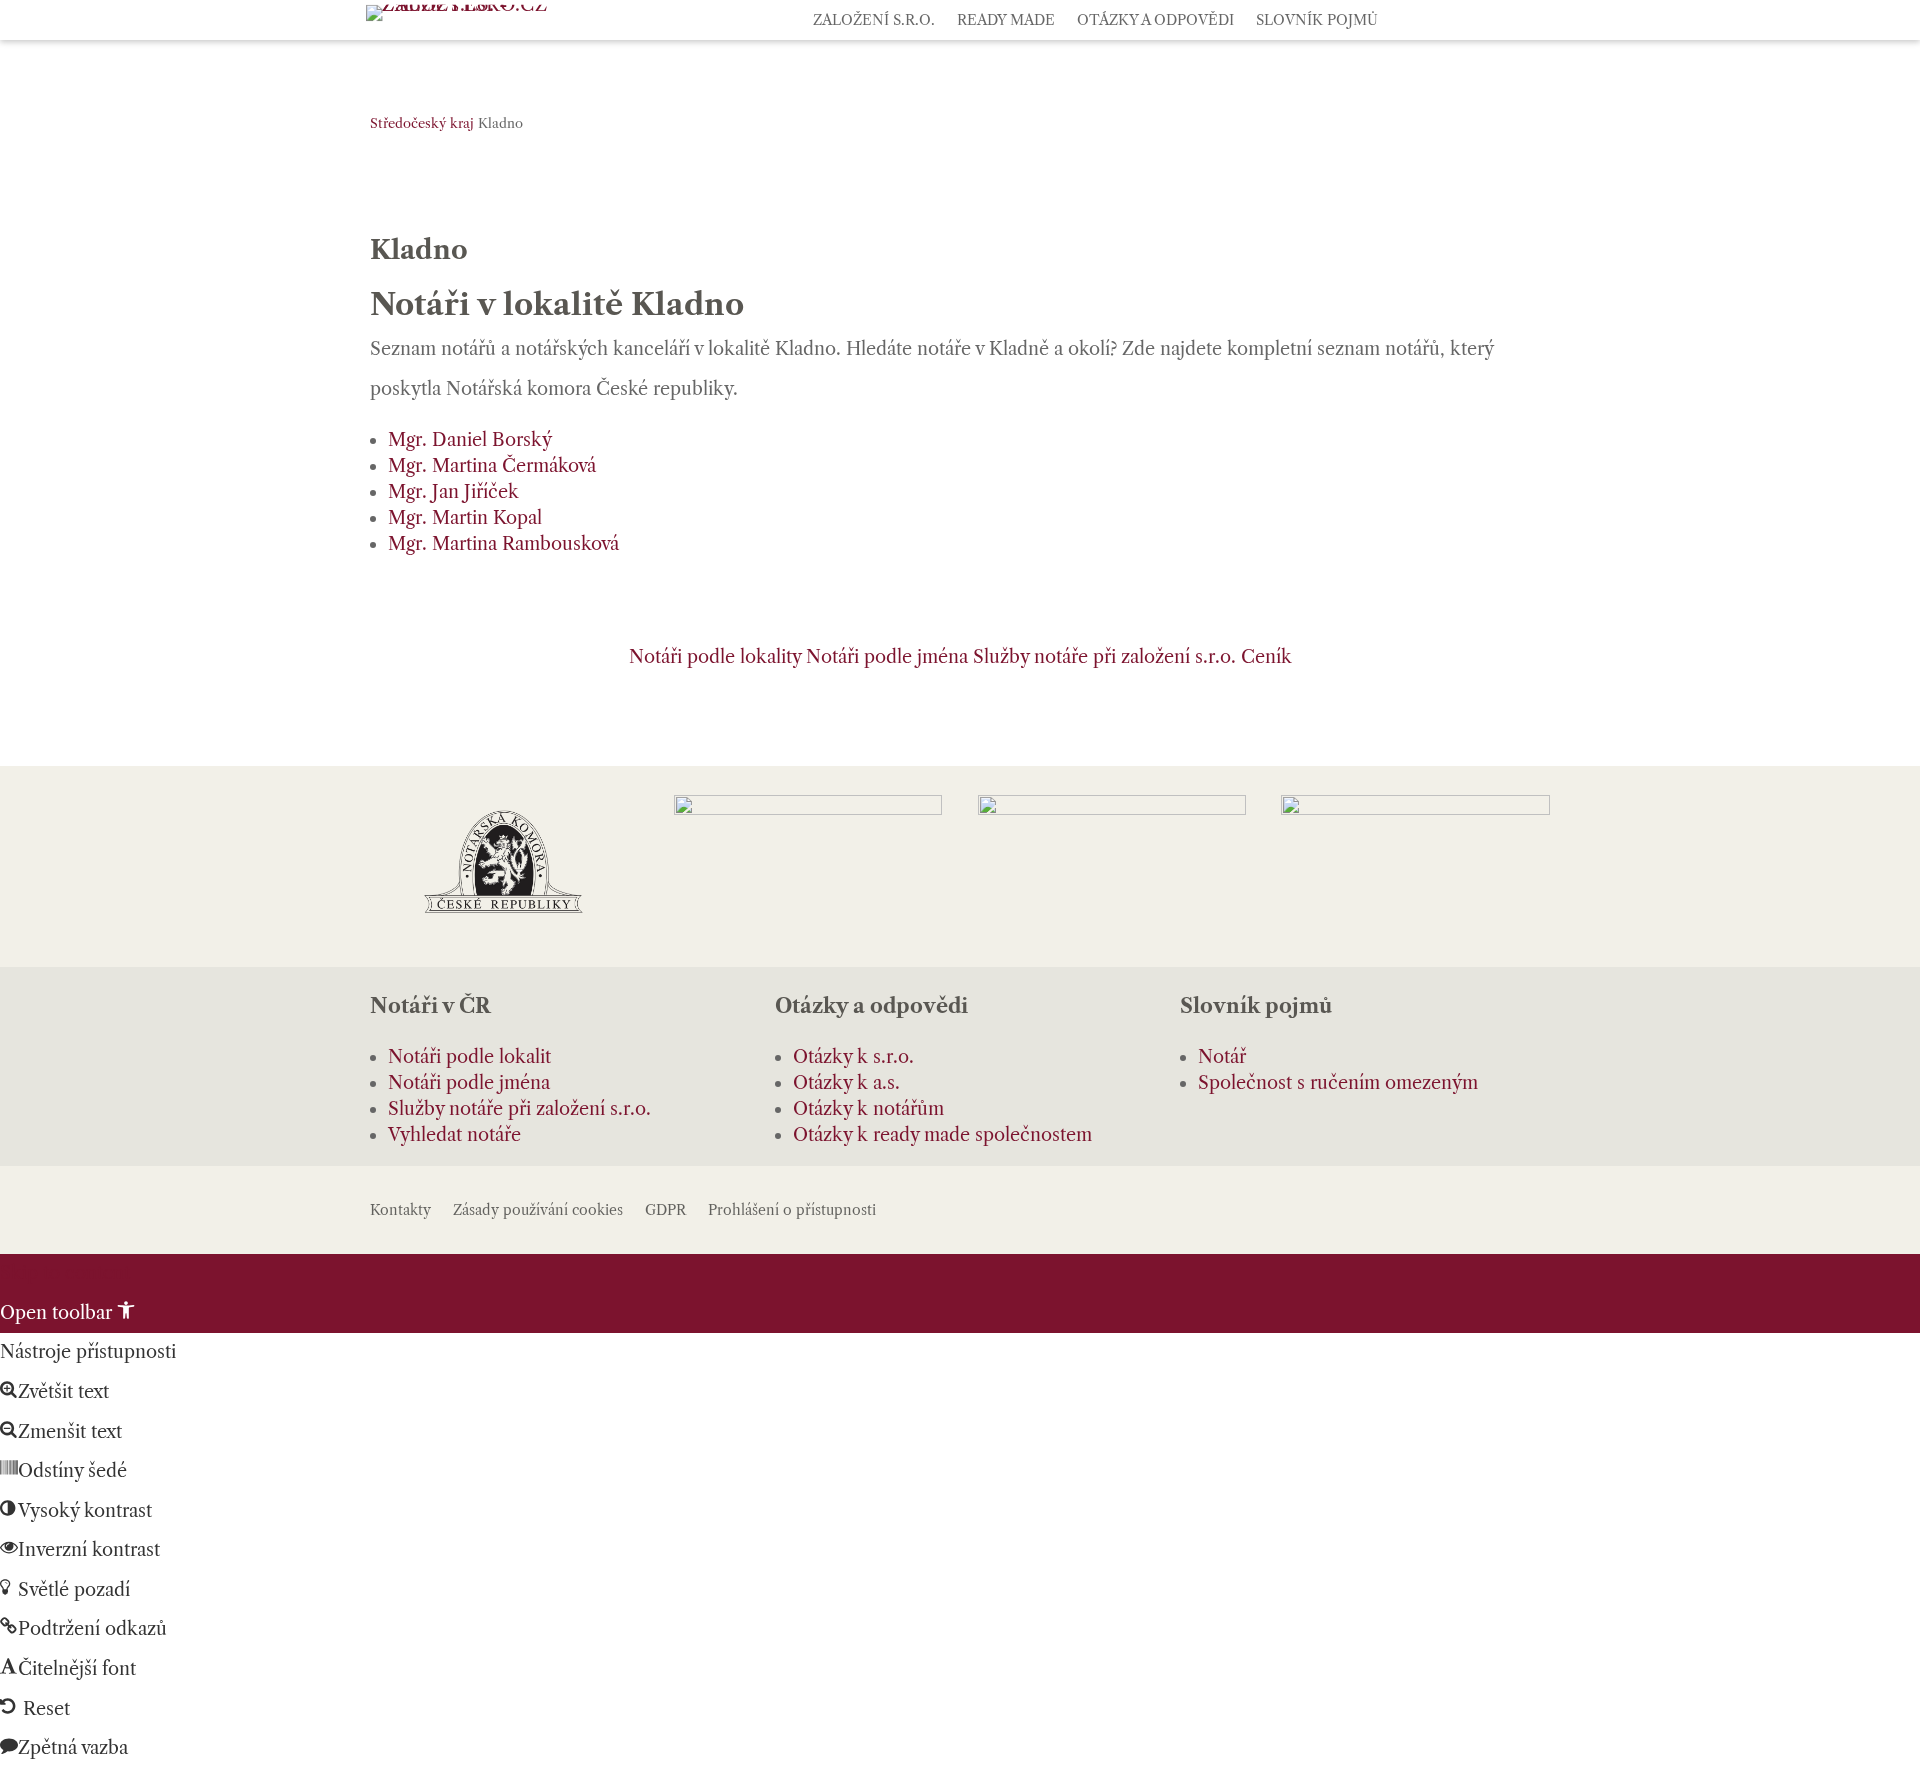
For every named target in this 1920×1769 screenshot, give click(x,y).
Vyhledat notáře (454, 1135)
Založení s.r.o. (874, 21)
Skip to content (65, 1273)
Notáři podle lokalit (469, 1057)
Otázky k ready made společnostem (942, 1135)
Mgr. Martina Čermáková (492, 466)
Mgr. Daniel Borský (470, 440)
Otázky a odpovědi (1155, 21)
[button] (67, 1313)
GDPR (665, 1211)
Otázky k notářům (868, 1109)
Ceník (1266, 657)
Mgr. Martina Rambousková (503, 544)
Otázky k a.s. (846, 1083)
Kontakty (400, 1211)
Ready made (1006, 21)
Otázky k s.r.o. (853, 1057)
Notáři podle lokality (715, 657)
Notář (1222, 1057)
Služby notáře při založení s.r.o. (1104, 657)
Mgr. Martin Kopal (465, 518)
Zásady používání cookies (538, 1211)
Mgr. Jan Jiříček (453, 492)
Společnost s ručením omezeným (1338, 1083)
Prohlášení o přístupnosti (792, 1211)
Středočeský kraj (422, 123)
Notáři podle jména (887, 657)
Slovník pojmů (1317, 21)
